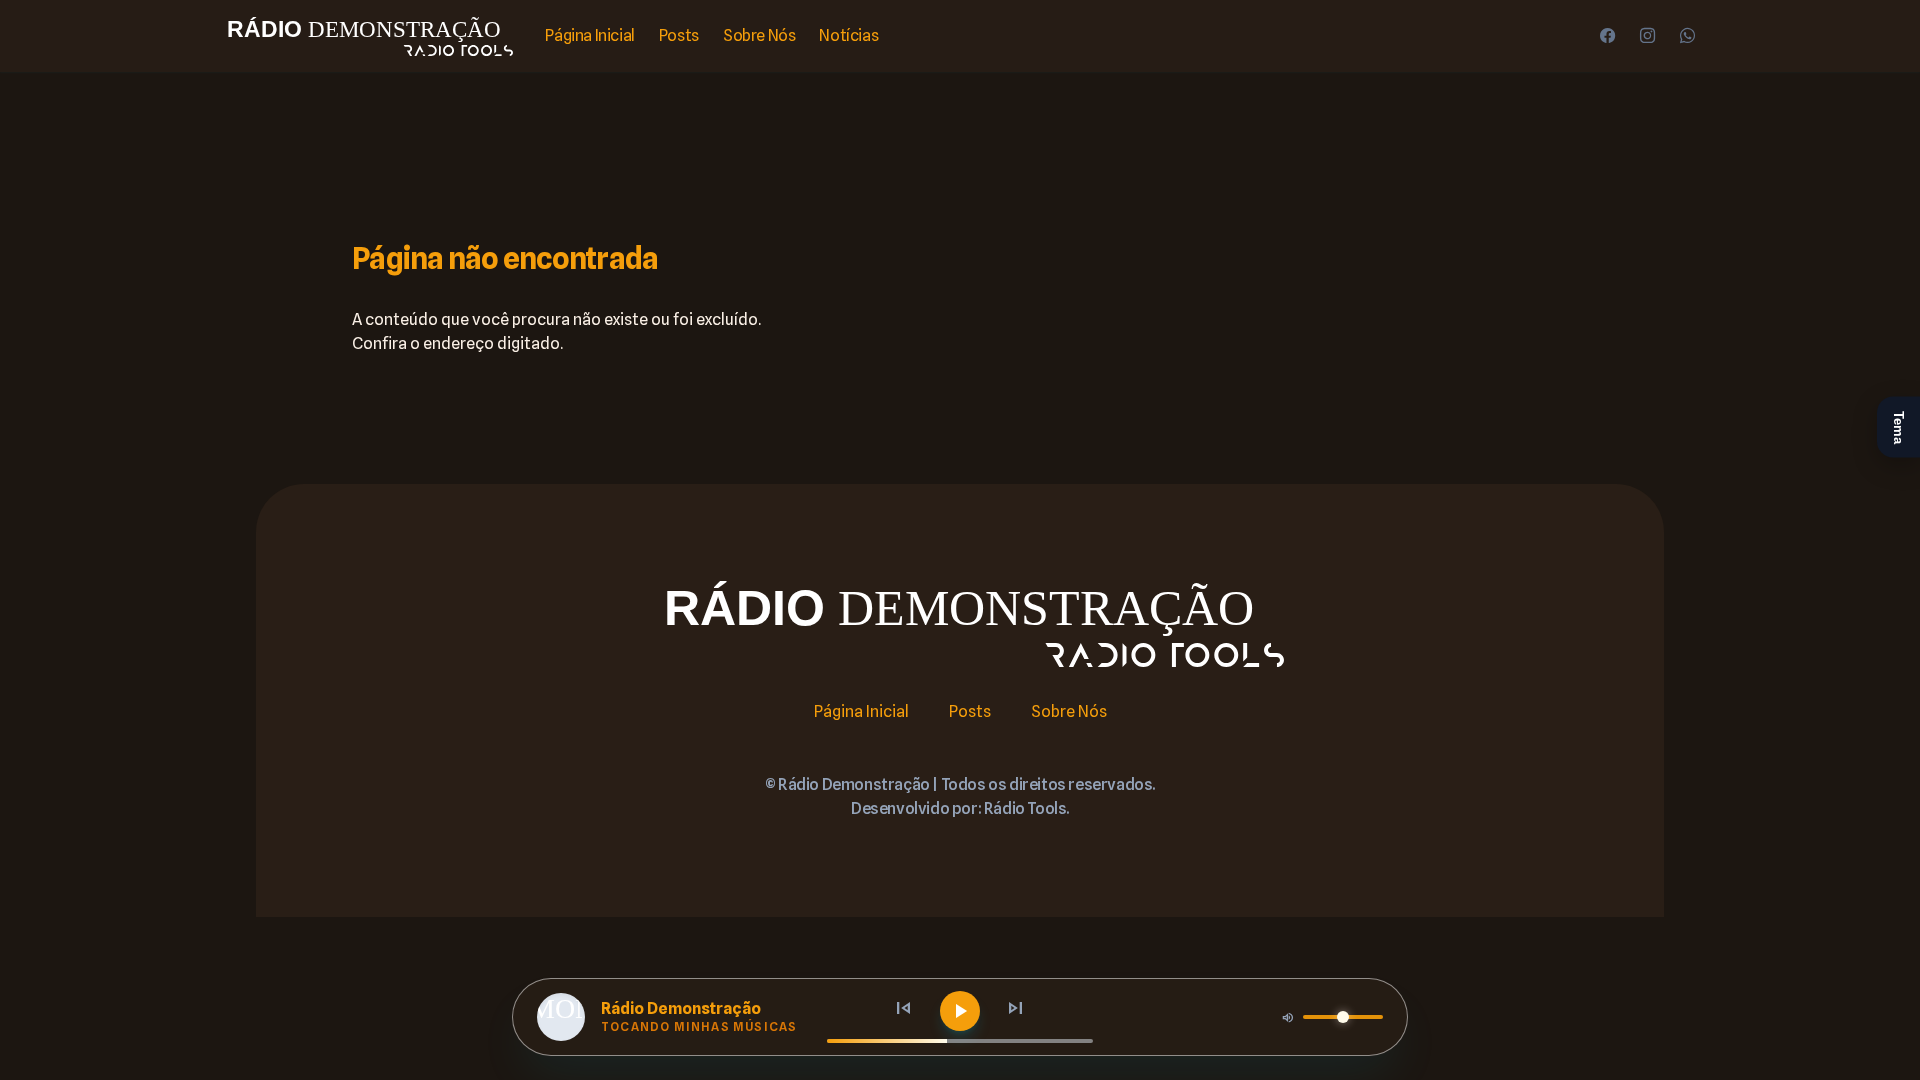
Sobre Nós (759, 35)
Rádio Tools (1025, 808)
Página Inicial (589, 35)
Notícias (848, 35)
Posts (679, 35)
